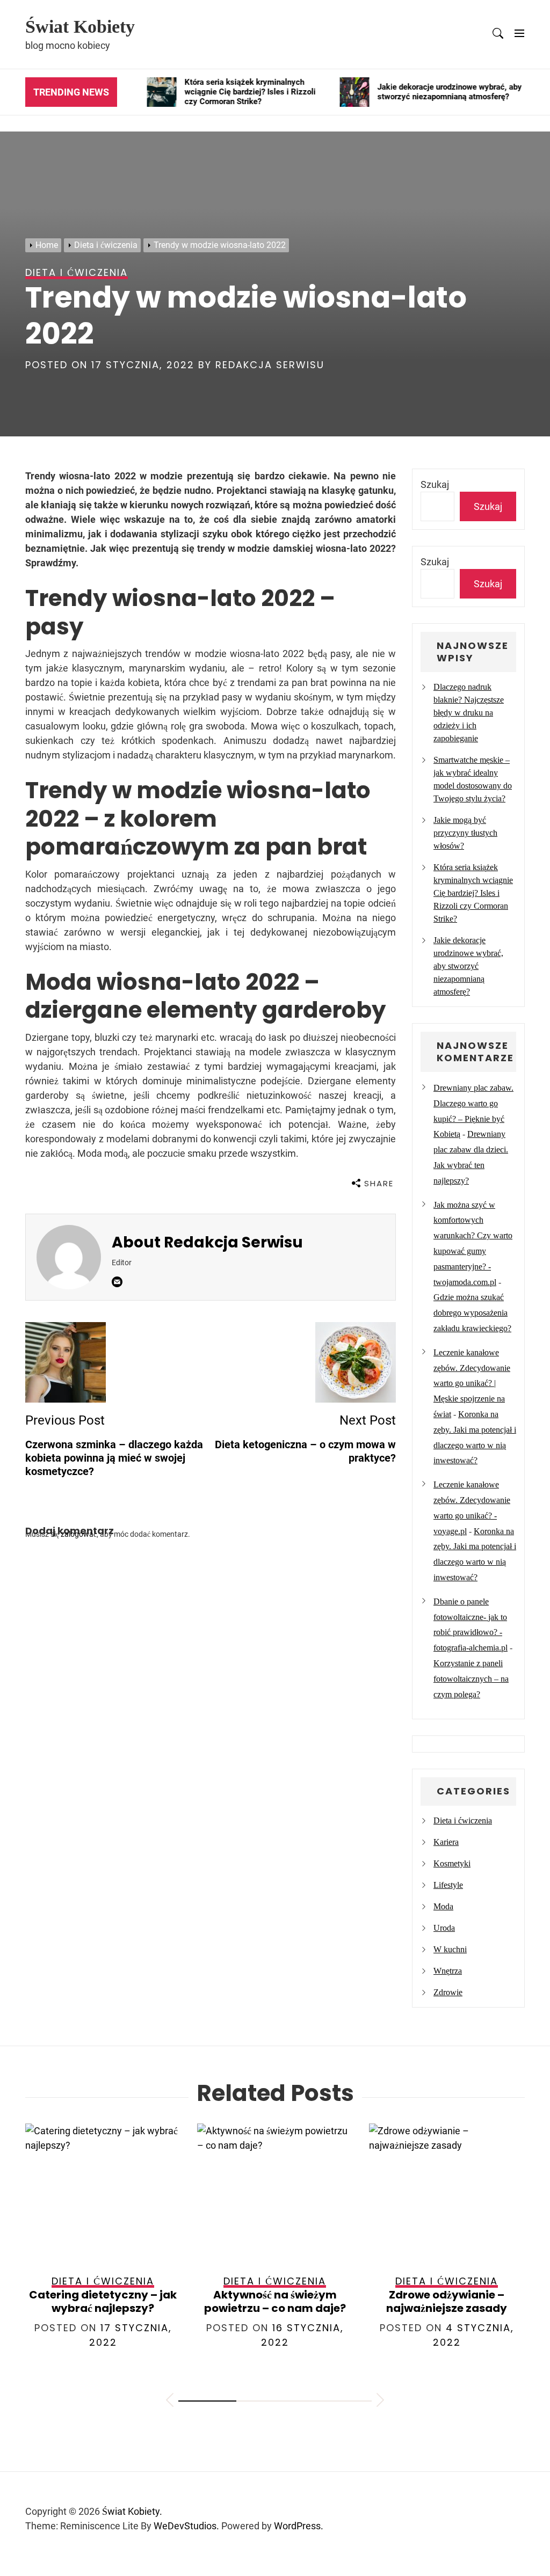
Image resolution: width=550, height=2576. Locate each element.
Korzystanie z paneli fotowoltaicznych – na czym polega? (471, 1679)
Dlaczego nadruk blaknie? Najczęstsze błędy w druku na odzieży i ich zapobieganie (469, 713)
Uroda (444, 1928)
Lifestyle (448, 1885)
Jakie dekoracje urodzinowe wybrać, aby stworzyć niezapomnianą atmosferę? (468, 966)
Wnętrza (448, 1971)
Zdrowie (448, 1992)
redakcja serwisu (270, 365)
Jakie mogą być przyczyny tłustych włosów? (465, 833)
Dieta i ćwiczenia (463, 1820)
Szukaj (435, 484)
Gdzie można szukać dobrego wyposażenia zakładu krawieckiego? (472, 1313)
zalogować (79, 1534)
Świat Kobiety (80, 27)
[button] (170, 2402)
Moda (443, 1906)
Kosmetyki (452, 1863)
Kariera (446, 1842)
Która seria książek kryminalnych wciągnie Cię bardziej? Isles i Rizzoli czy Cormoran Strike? (473, 893)
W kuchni (450, 1949)
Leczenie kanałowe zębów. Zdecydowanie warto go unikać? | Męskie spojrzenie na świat (472, 1383)
